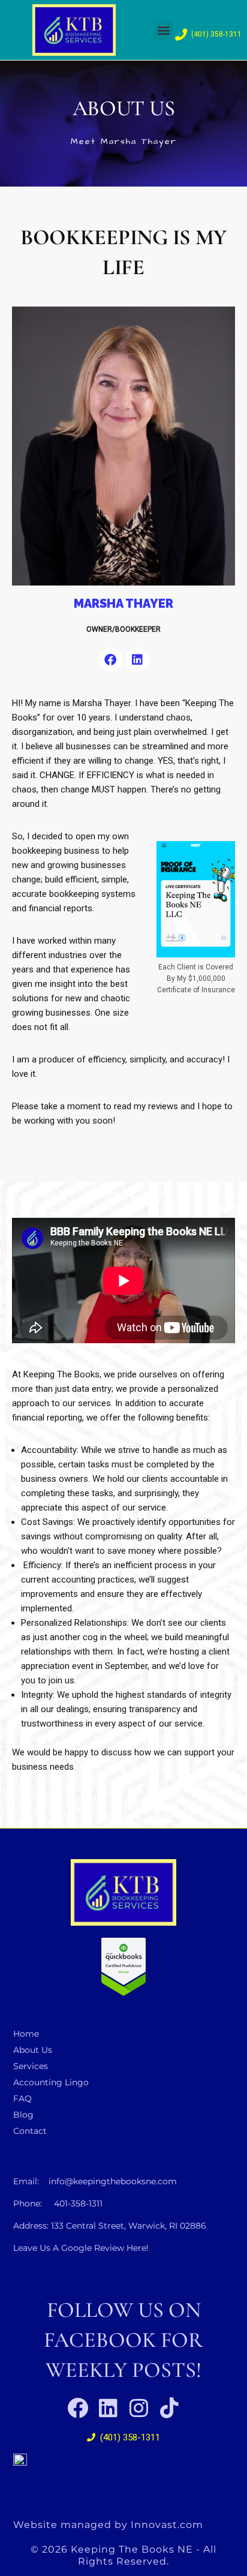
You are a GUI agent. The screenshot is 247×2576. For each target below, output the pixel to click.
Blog (23, 2115)
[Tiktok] (169, 2408)
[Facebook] (110, 660)
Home (26, 2034)
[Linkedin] (137, 660)
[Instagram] (139, 2408)
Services (31, 2066)
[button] (163, 30)
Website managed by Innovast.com (108, 2525)
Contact (30, 2131)
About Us (33, 2050)
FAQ (22, 2098)
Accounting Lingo (51, 2082)
